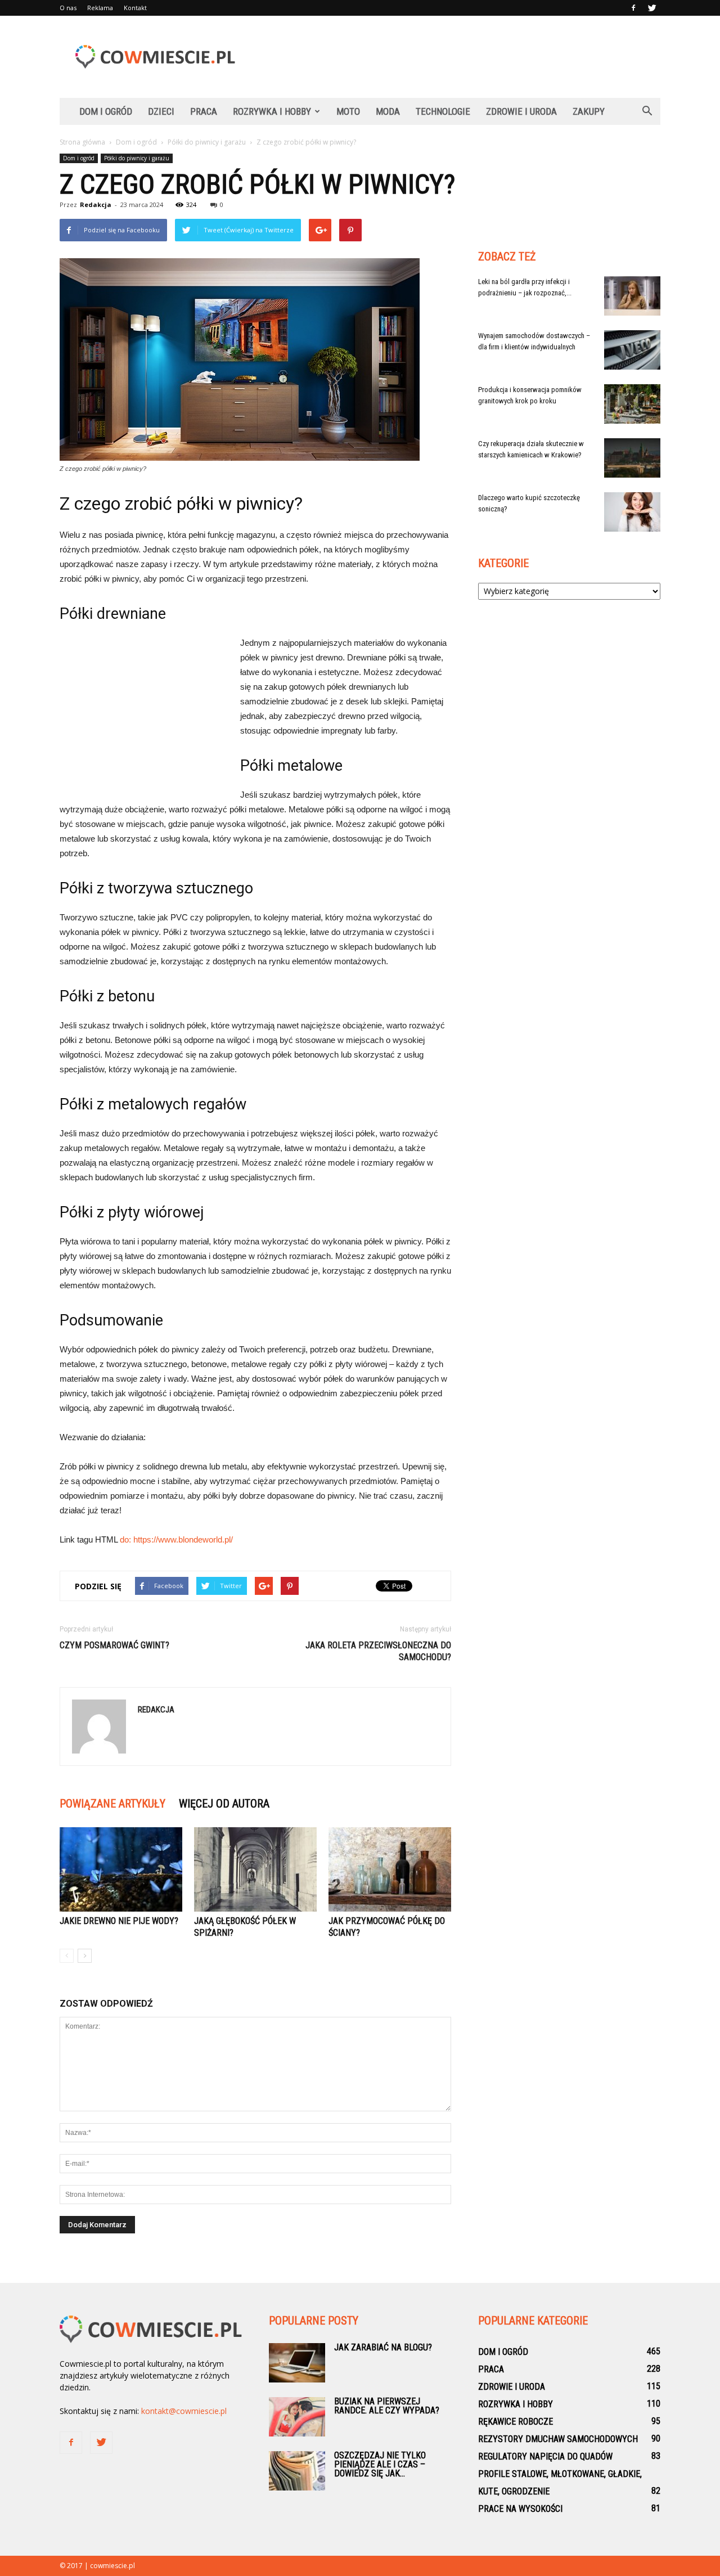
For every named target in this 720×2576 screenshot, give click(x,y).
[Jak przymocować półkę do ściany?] (390, 1869)
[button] (647, 111)
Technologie (443, 111)
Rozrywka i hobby (272, 111)
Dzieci (161, 111)
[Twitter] (652, 8)
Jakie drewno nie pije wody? (119, 1921)
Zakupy (589, 111)
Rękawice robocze (516, 2422)
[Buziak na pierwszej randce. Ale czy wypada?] (297, 2417)
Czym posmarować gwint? (114, 1645)
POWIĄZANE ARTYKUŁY (112, 1804)
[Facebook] (633, 8)
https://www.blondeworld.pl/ (183, 1539)
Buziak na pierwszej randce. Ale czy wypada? (387, 2406)
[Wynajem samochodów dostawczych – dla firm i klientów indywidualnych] (632, 350)
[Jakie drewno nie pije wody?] (121, 1869)
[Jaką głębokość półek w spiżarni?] (255, 1869)
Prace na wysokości (520, 2509)
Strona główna (82, 142)
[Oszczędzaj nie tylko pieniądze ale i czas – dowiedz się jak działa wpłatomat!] (297, 2471)
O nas (68, 8)
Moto (348, 111)
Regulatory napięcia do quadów (545, 2456)
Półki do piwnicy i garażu (137, 158)
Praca (204, 111)
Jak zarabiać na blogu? (383, 2347)
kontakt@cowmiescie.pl (184, 2411)
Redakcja (96, 204)
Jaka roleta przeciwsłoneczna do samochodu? (378, 1651)
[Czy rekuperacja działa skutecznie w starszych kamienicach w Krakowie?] (632, 458)
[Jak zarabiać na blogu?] (297, 2363)
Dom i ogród (106, 111)
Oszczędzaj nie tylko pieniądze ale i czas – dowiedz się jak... (380, 2464)
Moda (388, 111)
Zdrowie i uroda (521, 111)
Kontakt (135, 8)
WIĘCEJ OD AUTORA (224, 1804)
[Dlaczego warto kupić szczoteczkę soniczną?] (632, 512)
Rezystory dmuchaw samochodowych (558, 2439)
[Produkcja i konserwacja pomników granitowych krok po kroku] (632, 404)
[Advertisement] (456, 57)
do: (127, 1539)
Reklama (100, 8)
